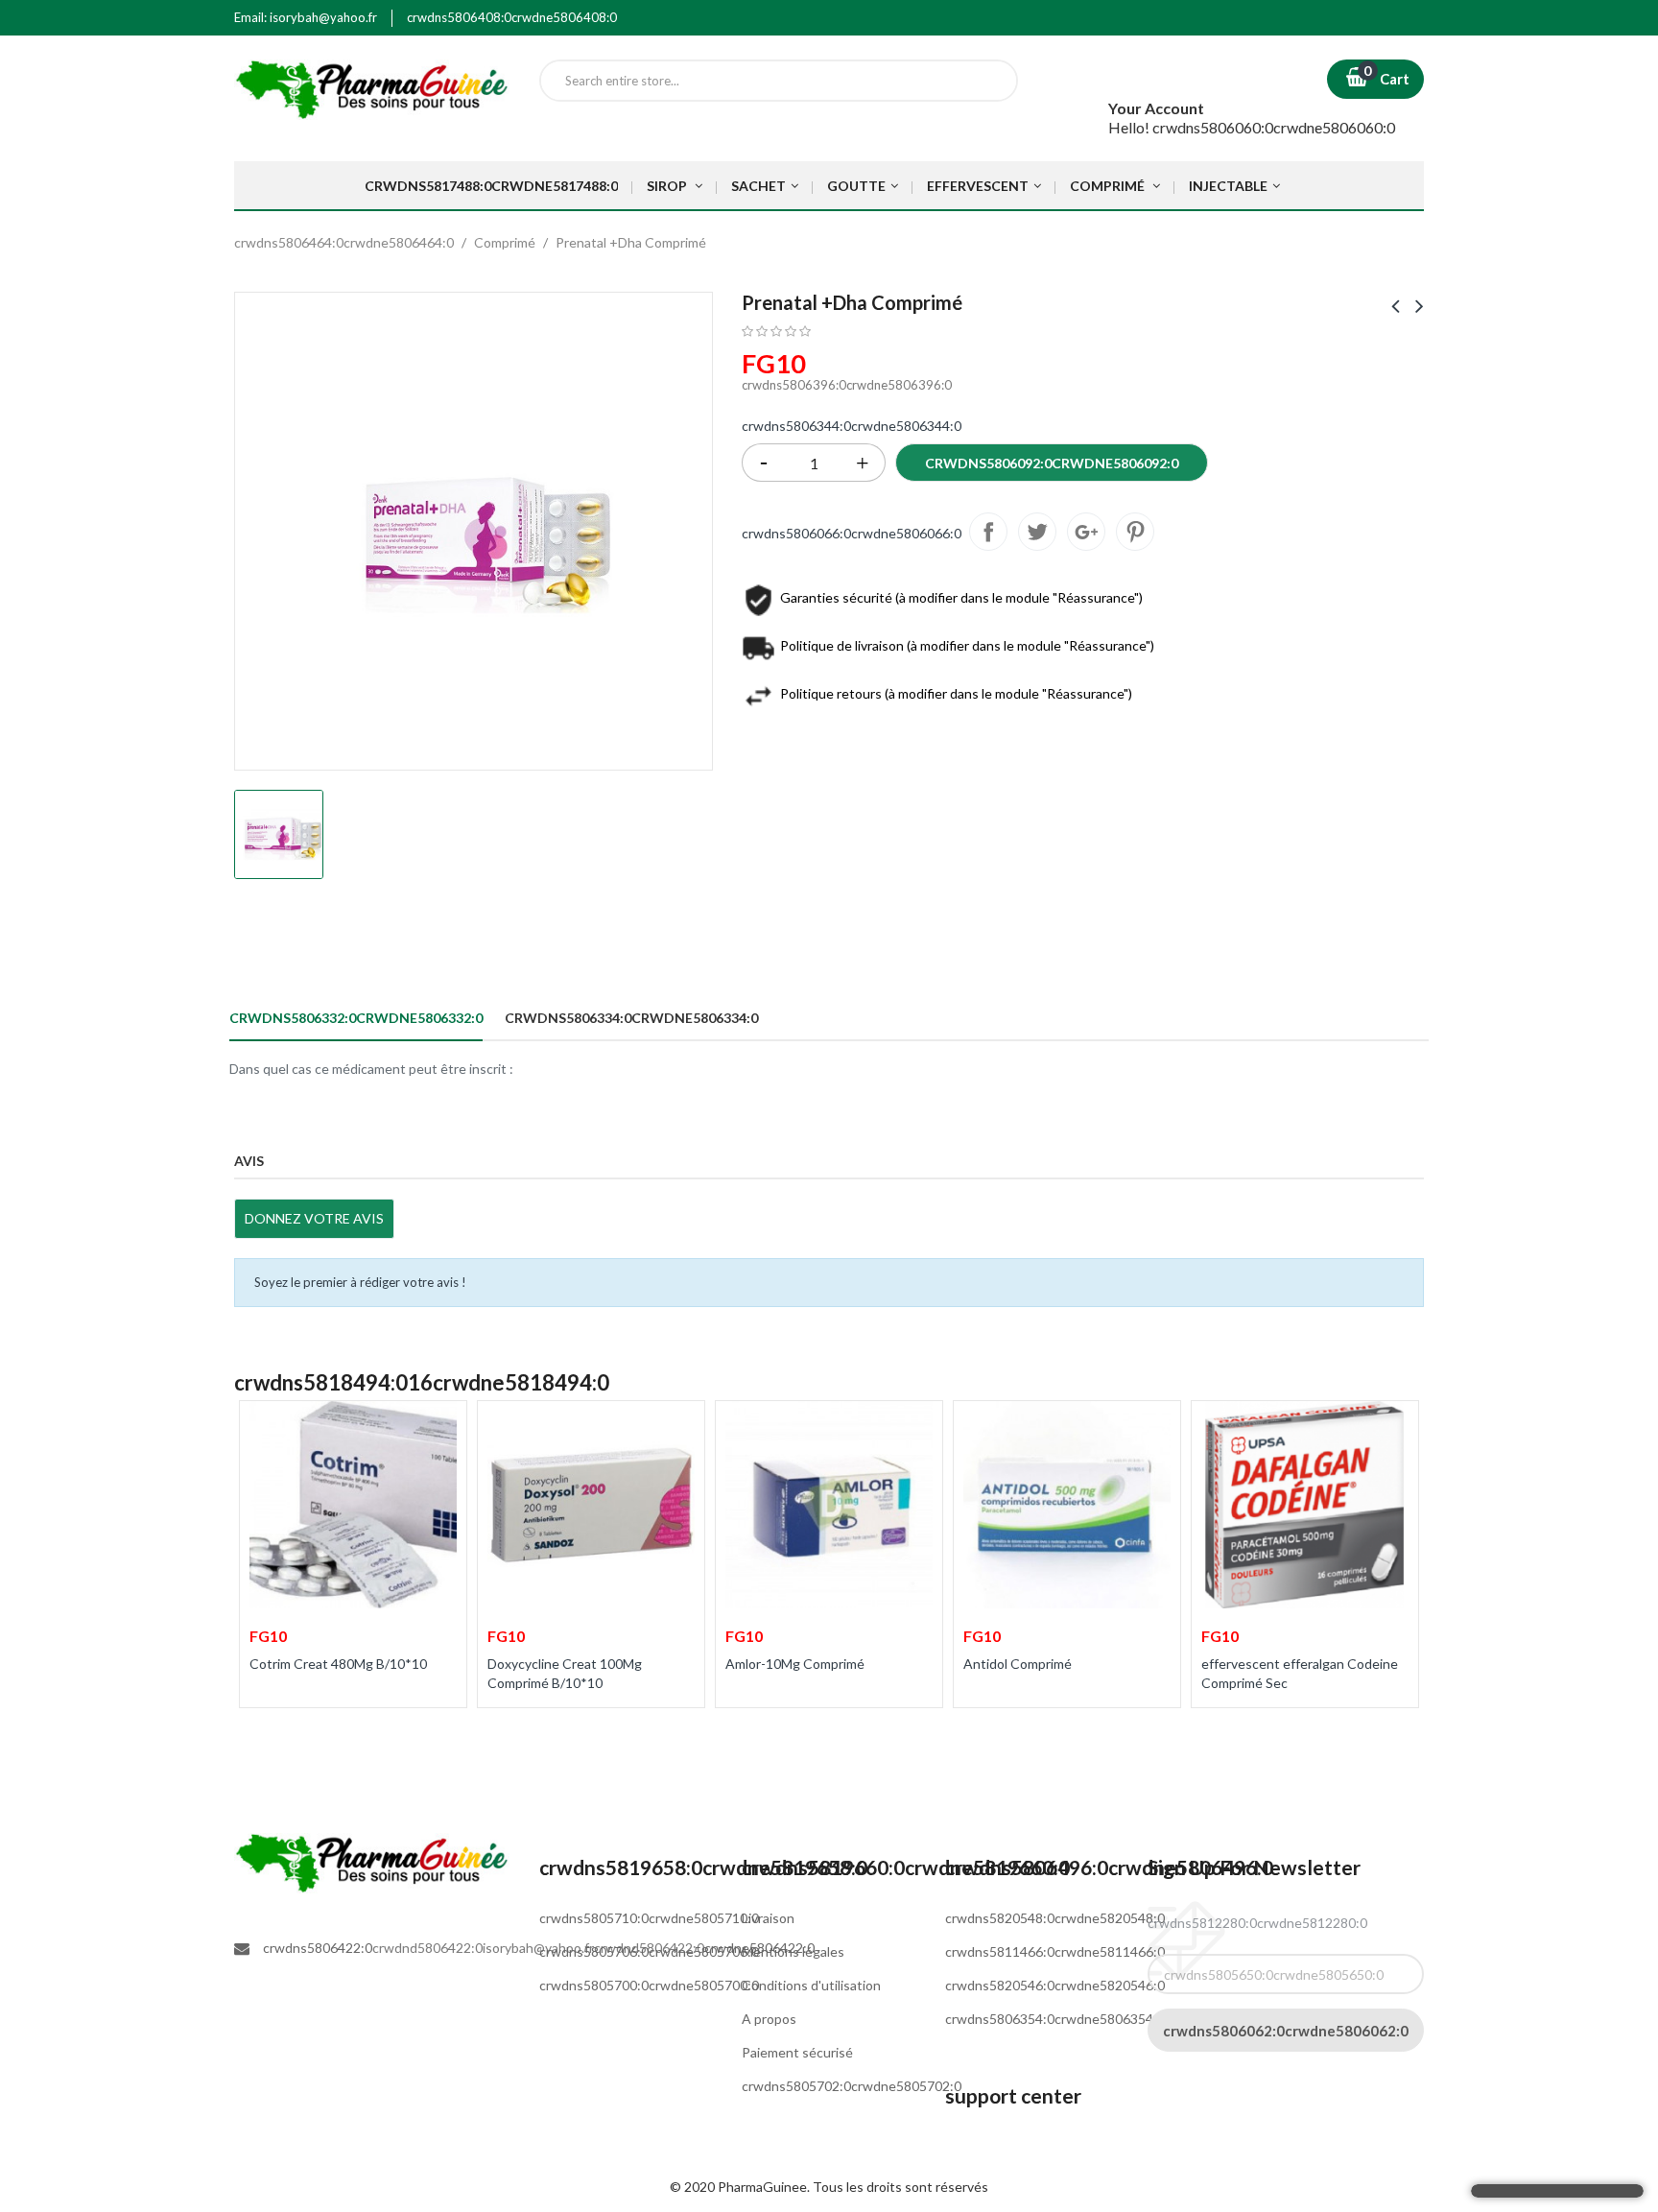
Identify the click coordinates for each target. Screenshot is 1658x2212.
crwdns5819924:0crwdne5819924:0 (1086, 532)
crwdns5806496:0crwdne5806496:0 (1109, 1867)
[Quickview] (439, 1427)
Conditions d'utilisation (811, 1985)
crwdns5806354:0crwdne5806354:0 (1055, 2019)
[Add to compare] (266, 1730)
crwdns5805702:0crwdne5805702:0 (852, 2086)
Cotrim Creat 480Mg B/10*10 (338, 1664)
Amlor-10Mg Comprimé (795, 1664)
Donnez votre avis (314, 1218)
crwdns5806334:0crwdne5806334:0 (631, 1018)
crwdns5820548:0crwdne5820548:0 (1055, 1918)
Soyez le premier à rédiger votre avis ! (360, 1282)
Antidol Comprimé (1018, 1664)
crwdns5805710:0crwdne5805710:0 (649, 1918)
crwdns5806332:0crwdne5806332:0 (356, 1018)
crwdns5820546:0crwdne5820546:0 (1055, 1985)
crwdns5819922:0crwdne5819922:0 (1037, 532)
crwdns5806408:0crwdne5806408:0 (512, 17)
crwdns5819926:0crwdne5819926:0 (1135, 532)
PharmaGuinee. (765, 2187)
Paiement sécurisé (797, 2052)
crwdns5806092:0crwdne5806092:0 (1052, 463)
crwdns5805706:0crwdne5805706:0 (649, 1951)
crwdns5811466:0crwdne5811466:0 (1055, 1951)
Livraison (768, 1918)
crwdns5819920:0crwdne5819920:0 (988, 532)
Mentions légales (793, 1951)
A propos (769, 2019)
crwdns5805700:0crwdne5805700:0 (649, 1985)
